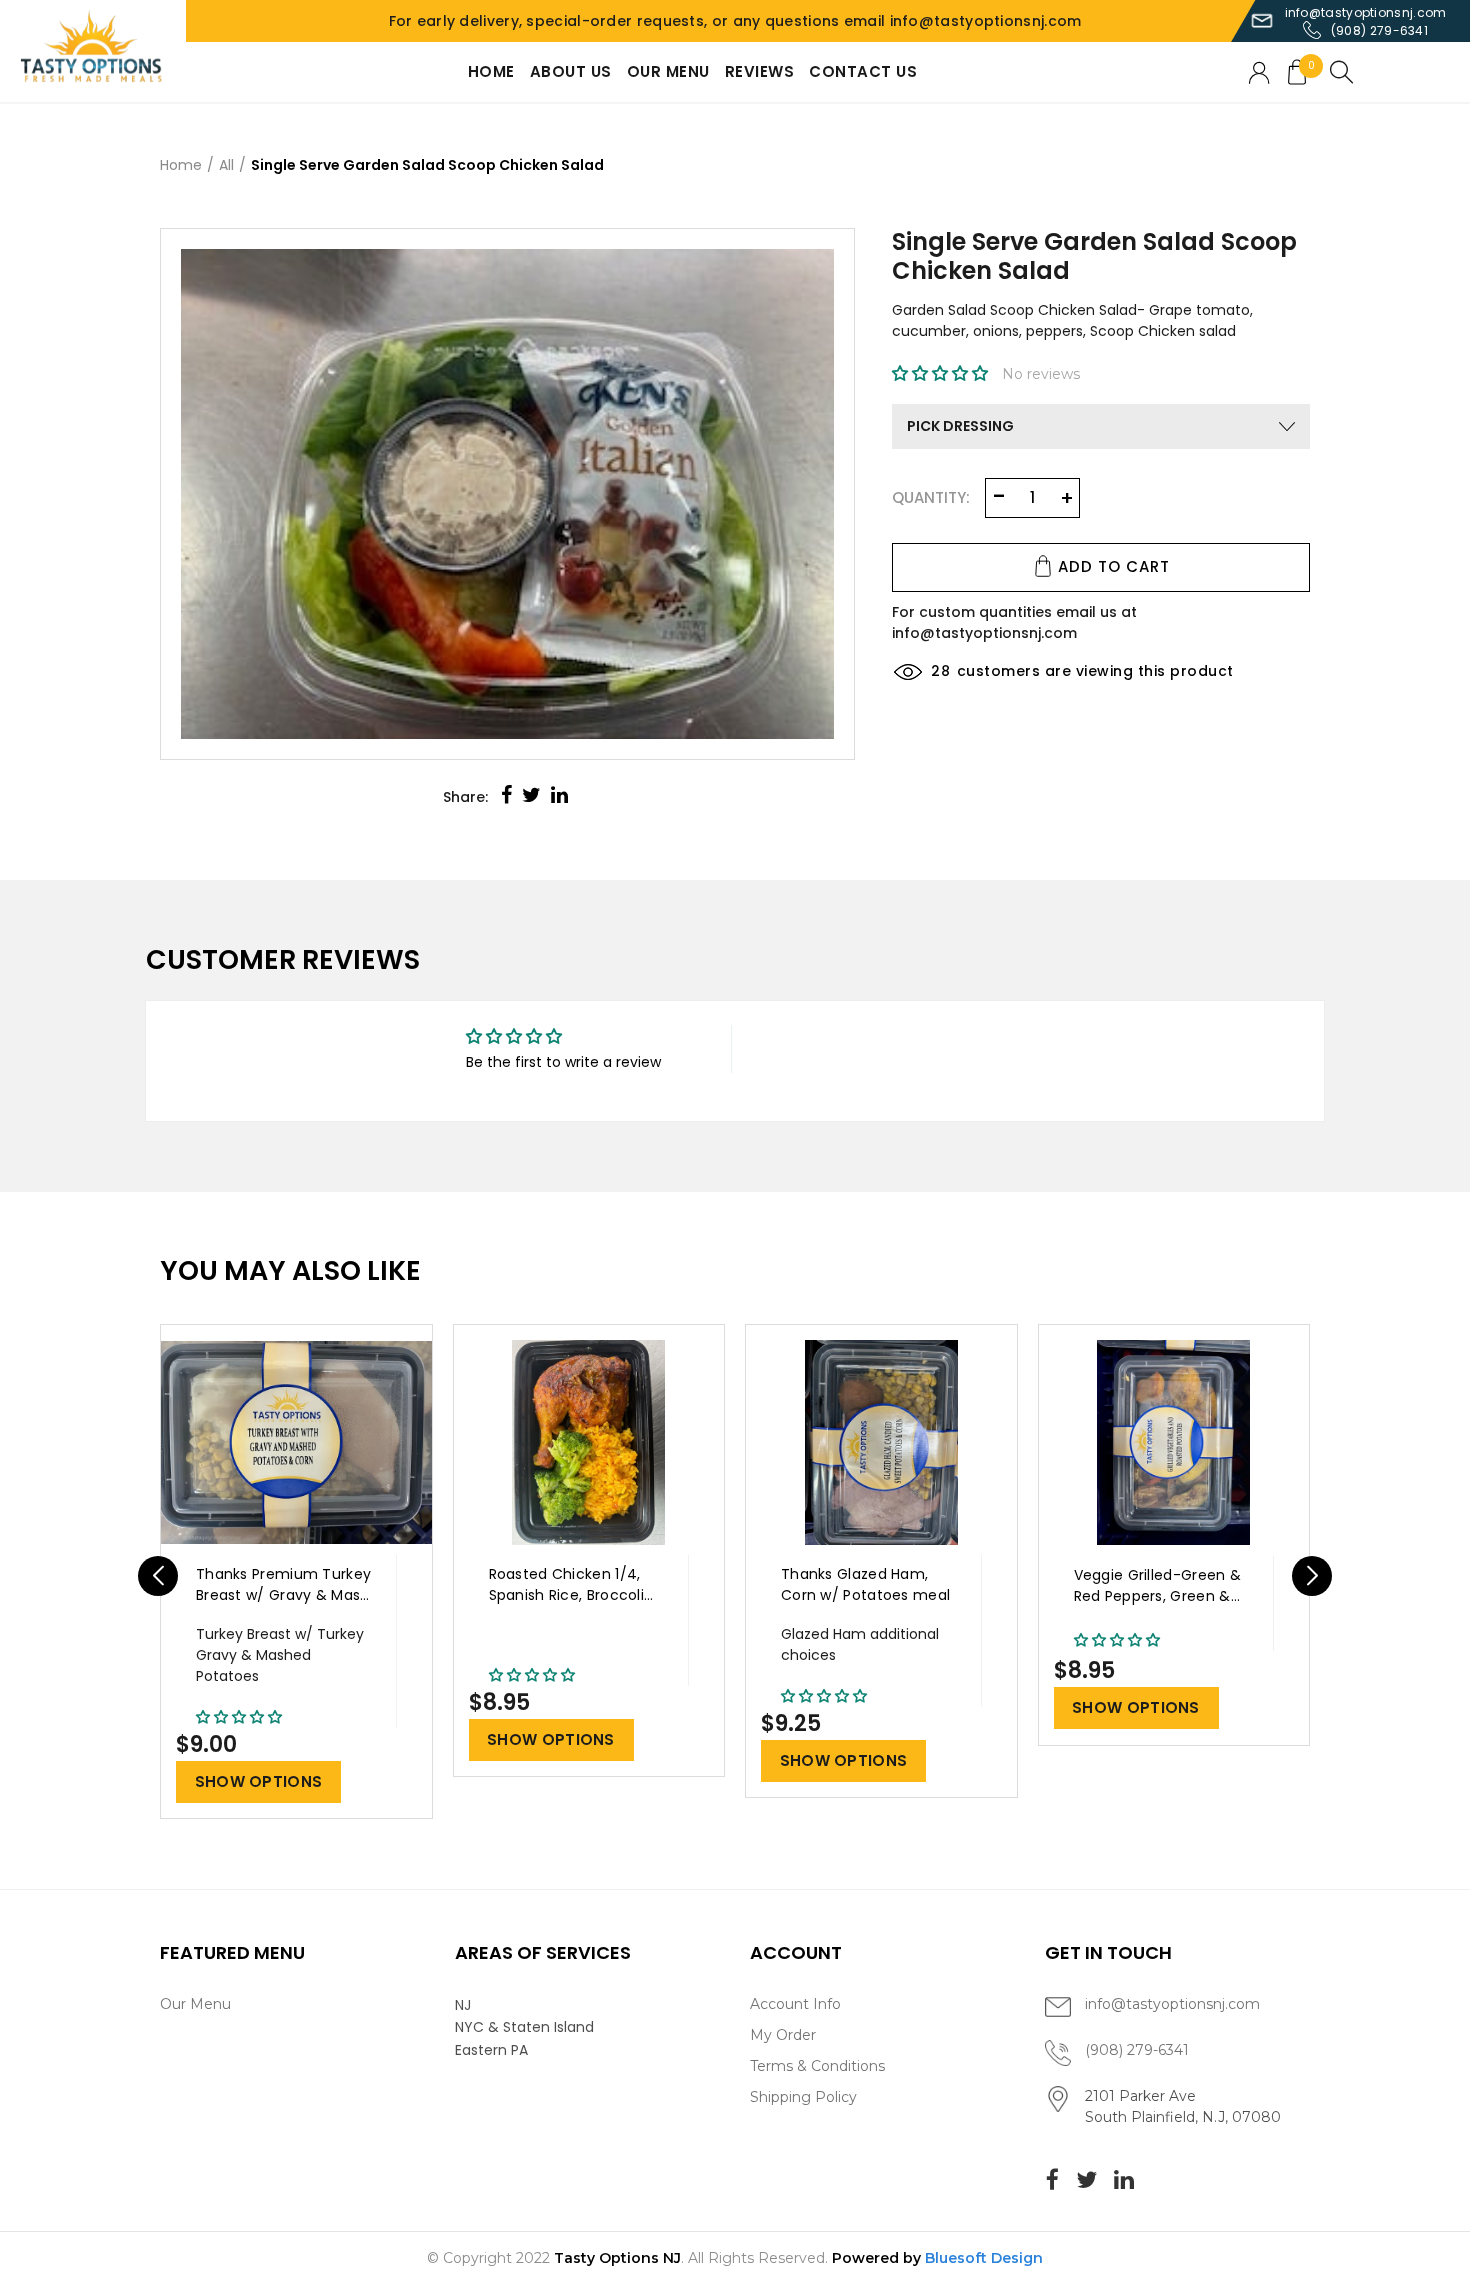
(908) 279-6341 (1379, 30)
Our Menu (668, 71)
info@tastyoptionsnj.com (1366, 12)
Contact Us (863, 71)
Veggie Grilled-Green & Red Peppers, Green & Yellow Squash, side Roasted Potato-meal (1158, 1586)
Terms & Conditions (817, 2066)
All (226, 165)
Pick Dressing (960, 426)
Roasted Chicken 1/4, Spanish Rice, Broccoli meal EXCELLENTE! (567, 1585)
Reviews (760, 71)
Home (491, 71)
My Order (783, 2035)
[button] (942, 374)
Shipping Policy (803, 2097)
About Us (571, 71)
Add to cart (1114, 565)
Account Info (795, 2004)
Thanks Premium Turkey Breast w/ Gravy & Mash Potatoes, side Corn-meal (283, 1585)
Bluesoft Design (984, 2258)
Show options (259, 1781)
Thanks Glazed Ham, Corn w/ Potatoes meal (865, 1584)
